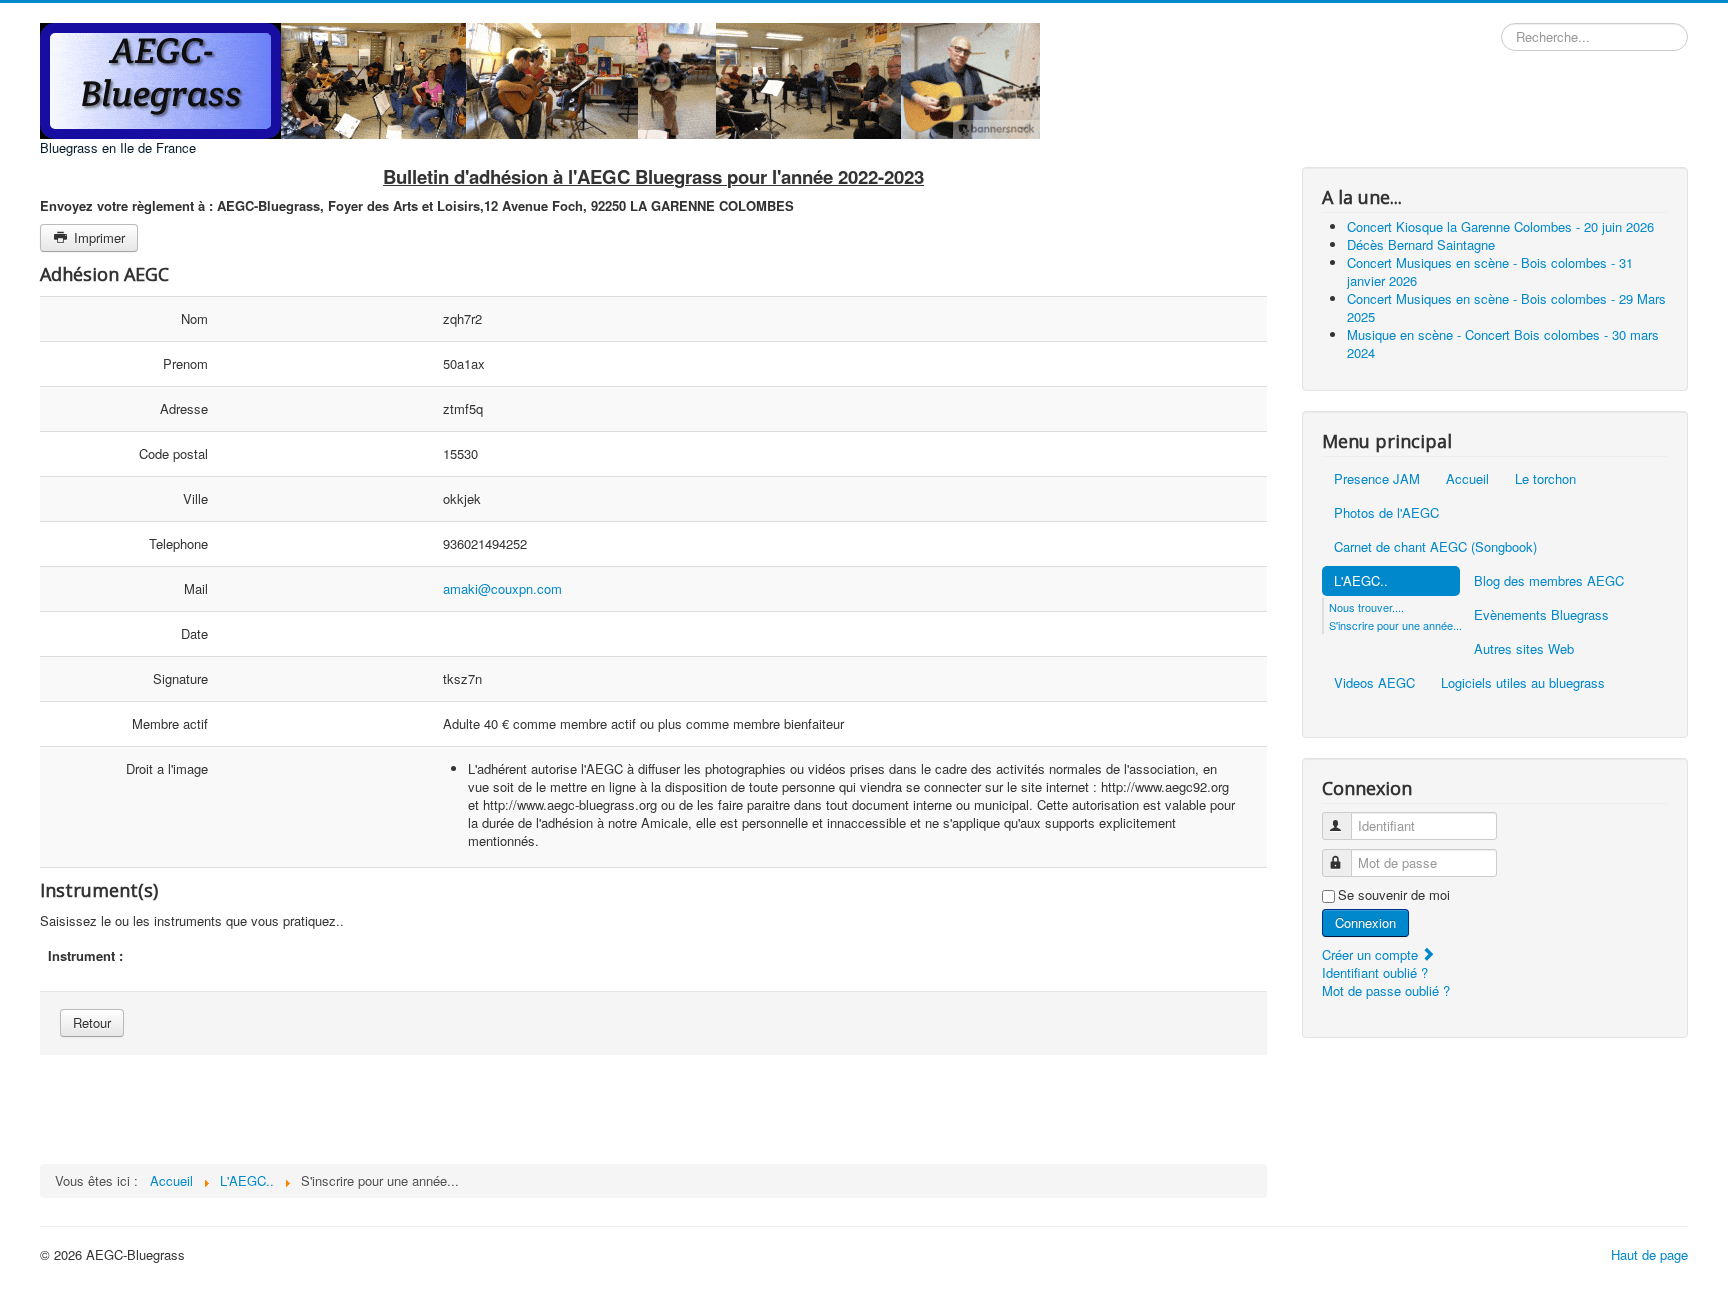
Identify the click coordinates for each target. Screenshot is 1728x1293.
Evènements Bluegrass (1541, 614)
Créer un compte (1372, 954)
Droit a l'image (167, 768)
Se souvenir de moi (1394, 895)
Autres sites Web (1524, 648)
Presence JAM (1377, 478)
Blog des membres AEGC (1549, 580)
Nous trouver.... (1366, 607)
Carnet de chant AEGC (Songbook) (1435, 546)
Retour (92, 1022)
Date (194, 633)
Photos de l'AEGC (1386, 512)
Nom (194, 318)
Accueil (1467, 478)
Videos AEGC (1374, 682)
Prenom (185, 363)
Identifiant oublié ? (1375, 972)
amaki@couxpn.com (502, 588)
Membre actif (170, 723)
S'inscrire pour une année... (1395, 625)
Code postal (173, 453)
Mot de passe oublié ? (1386, 990)
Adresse (184, 408)
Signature (180, 678)
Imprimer (97, 237)
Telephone (178, 543)
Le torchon (1545, 478)
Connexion (1365, 922)
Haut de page (1649, 1254)
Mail (196, 588)
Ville (195, 498)
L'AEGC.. (1361, 580)
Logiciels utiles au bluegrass (1523, 682)
